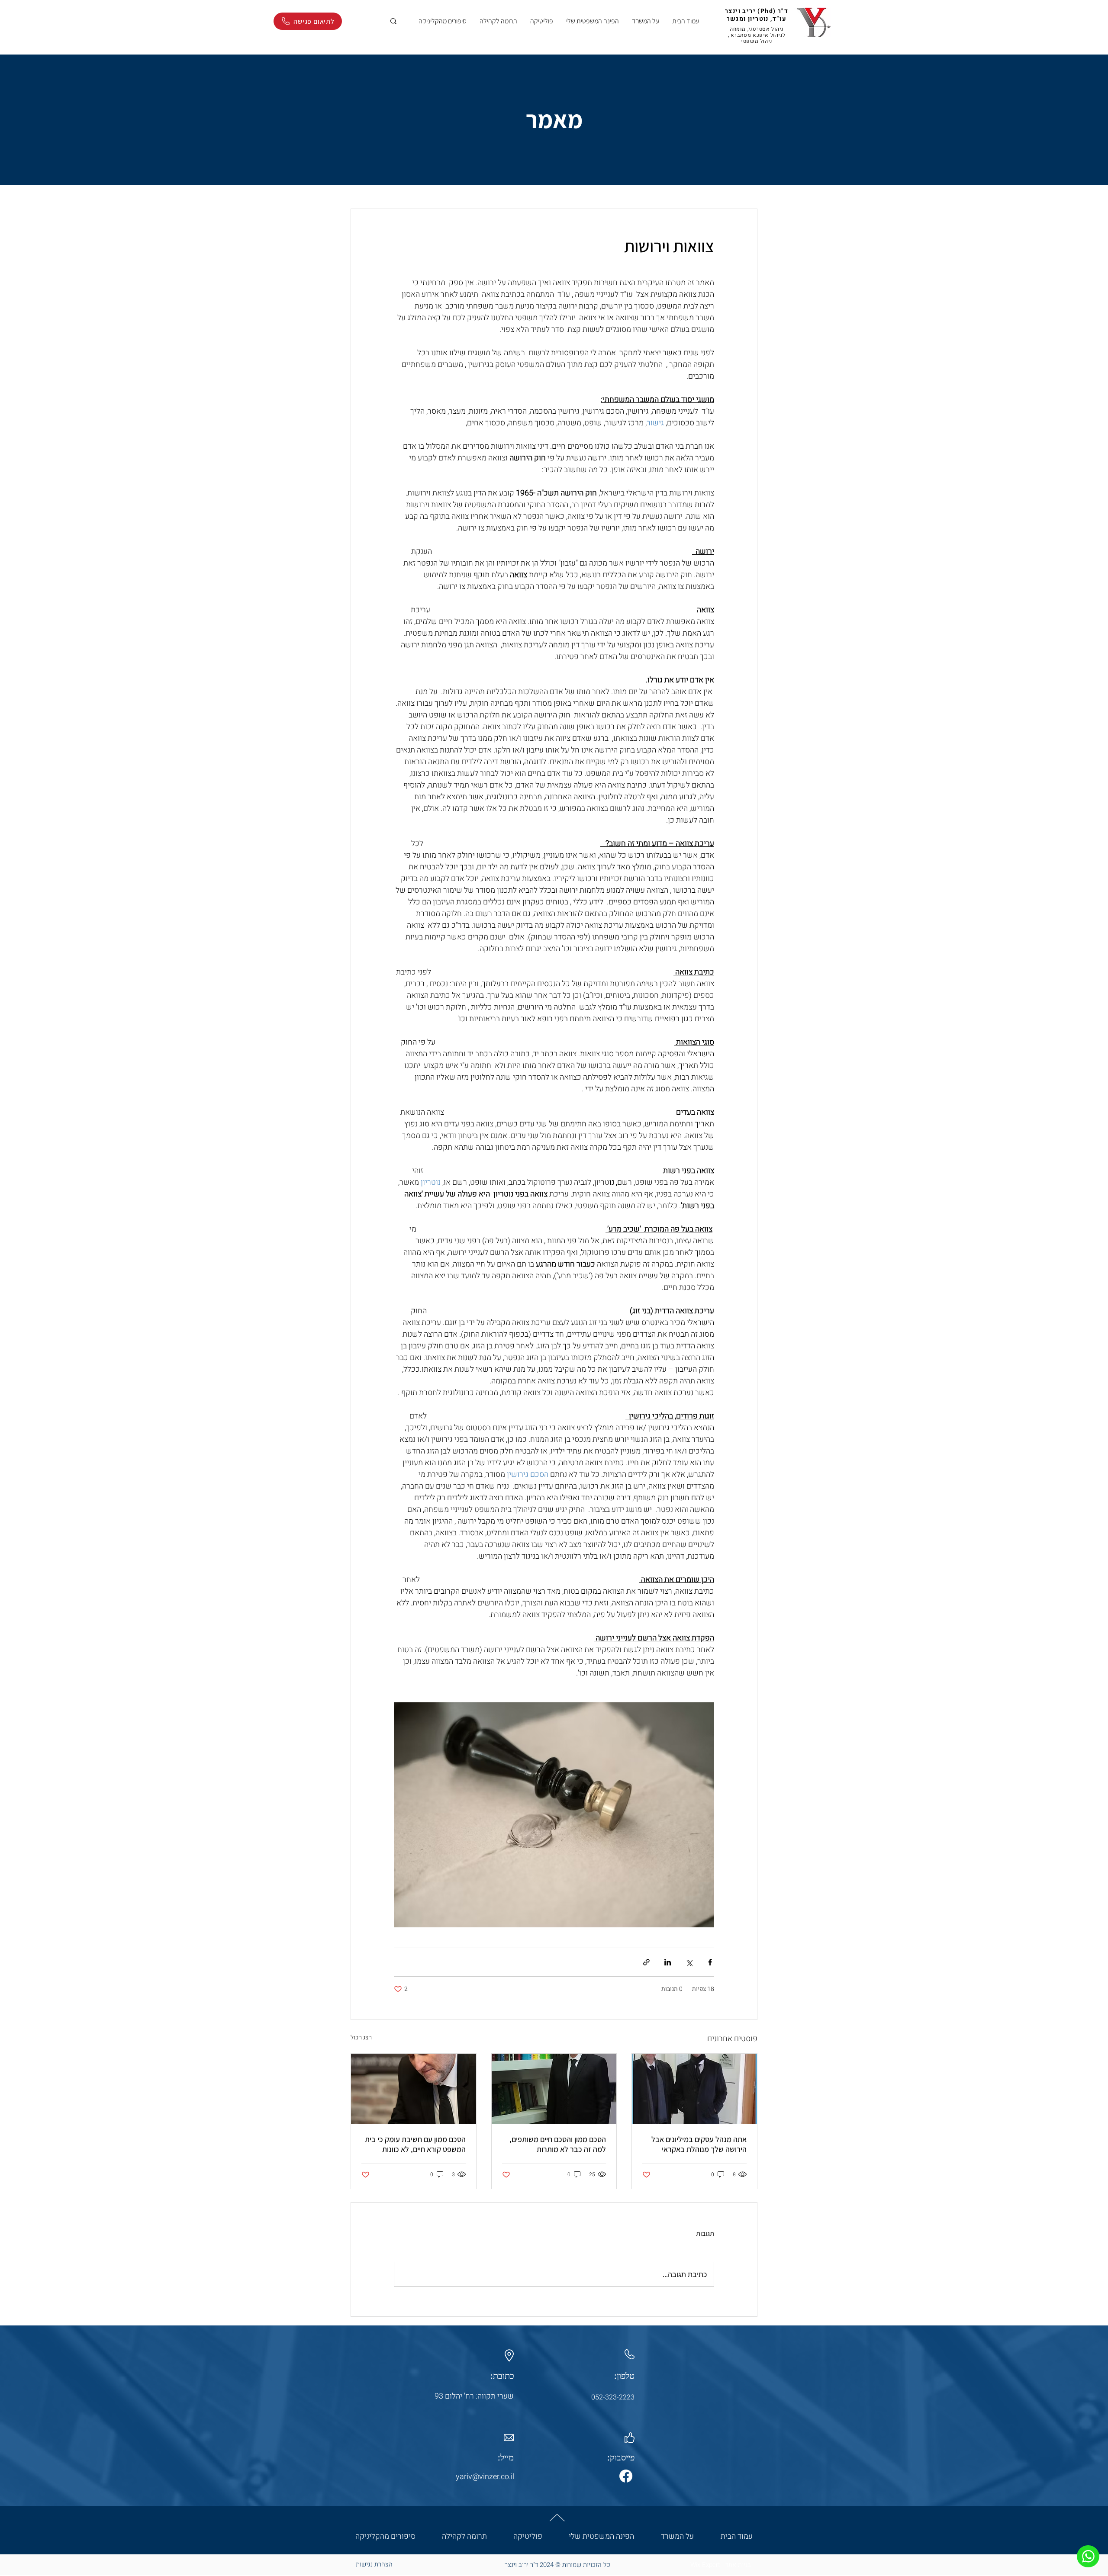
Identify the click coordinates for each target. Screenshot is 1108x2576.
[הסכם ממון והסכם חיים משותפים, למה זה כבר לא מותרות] (554, 2089)
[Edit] (1088, 2556)
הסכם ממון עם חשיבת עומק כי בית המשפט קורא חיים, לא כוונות (415, 2144)
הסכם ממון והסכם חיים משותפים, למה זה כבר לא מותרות (558, 2144)
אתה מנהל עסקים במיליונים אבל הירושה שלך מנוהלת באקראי (699, 2144)
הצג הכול (361, 2037)
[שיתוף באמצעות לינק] (646, 1962)
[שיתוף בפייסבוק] (710, 1962)
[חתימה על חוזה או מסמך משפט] (694, 2089)
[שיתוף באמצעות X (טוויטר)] (689, 1962)
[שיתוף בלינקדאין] (668, 1962)
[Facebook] (626, 2476)
